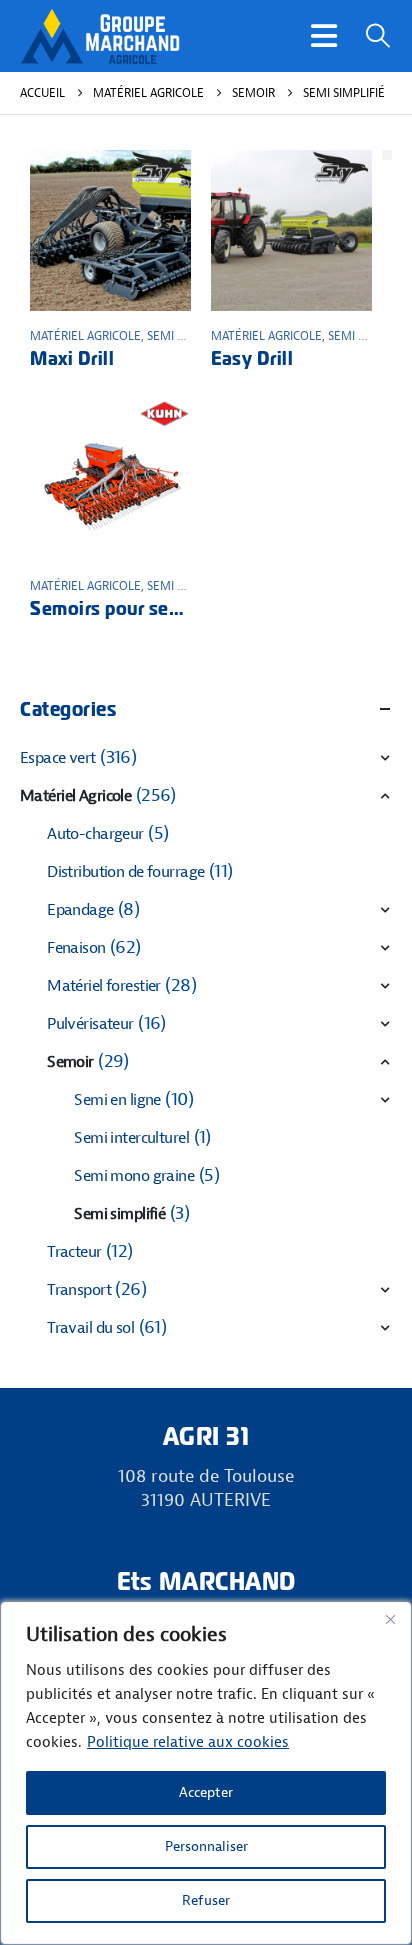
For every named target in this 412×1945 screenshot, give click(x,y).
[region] (206, 1773)
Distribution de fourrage (125, 872)
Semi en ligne (117, 1100)
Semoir (70, 1062)
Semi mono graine (134, 1176)
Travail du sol (90, 1328)
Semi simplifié (188, 336)
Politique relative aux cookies (188, 1742)
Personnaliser (206, 1846)
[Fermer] (390, 1619)
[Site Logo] (100, 36)
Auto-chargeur (95, 834)
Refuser (206, 1900)
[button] (324, 36)
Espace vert (58, 758)
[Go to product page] (110, 230)
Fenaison (76, 948)
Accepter (206, 1792)
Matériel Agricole (85, 336)
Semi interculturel (131, 1138)
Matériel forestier (104, 986)
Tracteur (74, 1252)
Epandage (80, 910)
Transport (79, 1290)
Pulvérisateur (90, 1024)
